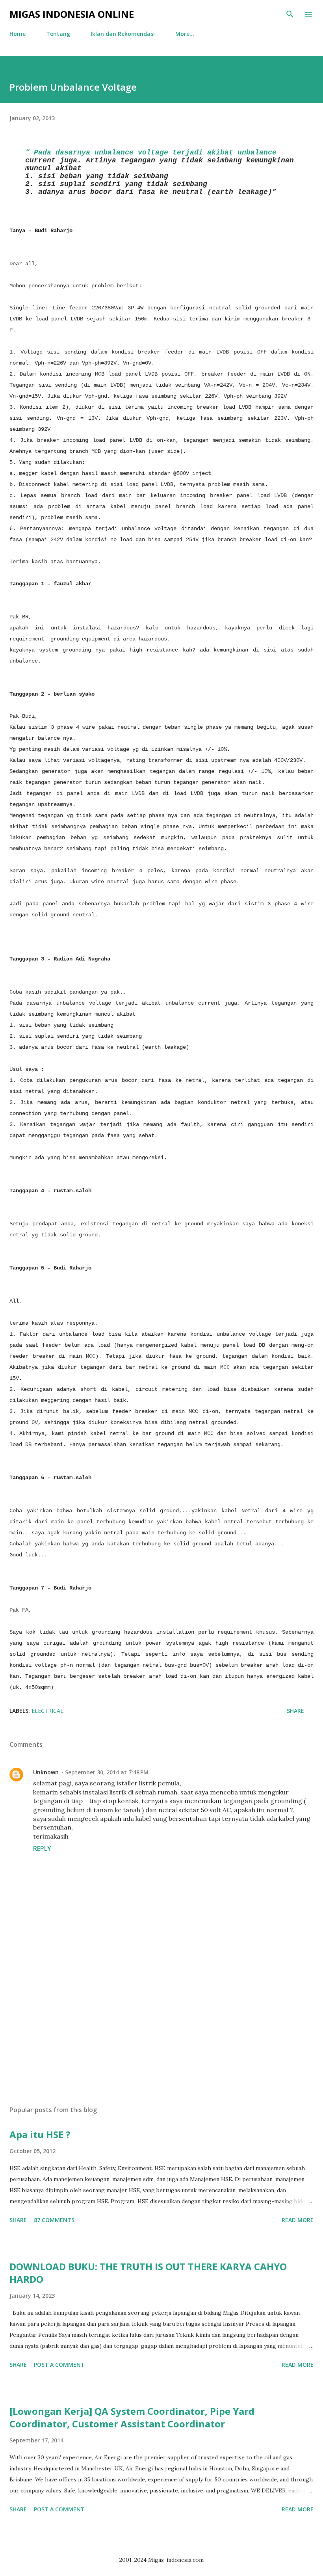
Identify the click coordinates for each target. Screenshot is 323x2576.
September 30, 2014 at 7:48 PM (107, 1772)
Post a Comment (59, 2365)
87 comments (54, 2220)
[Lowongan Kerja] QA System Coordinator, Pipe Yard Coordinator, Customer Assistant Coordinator (132, 2417)
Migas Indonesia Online (72, 14)
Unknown (46, 1772)
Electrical (47, 1711)
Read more (298, 2220)
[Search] (290, 14)
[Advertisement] (161, 2025)
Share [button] (295, 1711)
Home (18, 34)
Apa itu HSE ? (40, 2134)
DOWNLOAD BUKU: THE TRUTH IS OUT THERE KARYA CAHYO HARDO (148, 2273)
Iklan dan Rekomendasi (123, 34)
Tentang (58, 34)
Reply (42, 1848)
